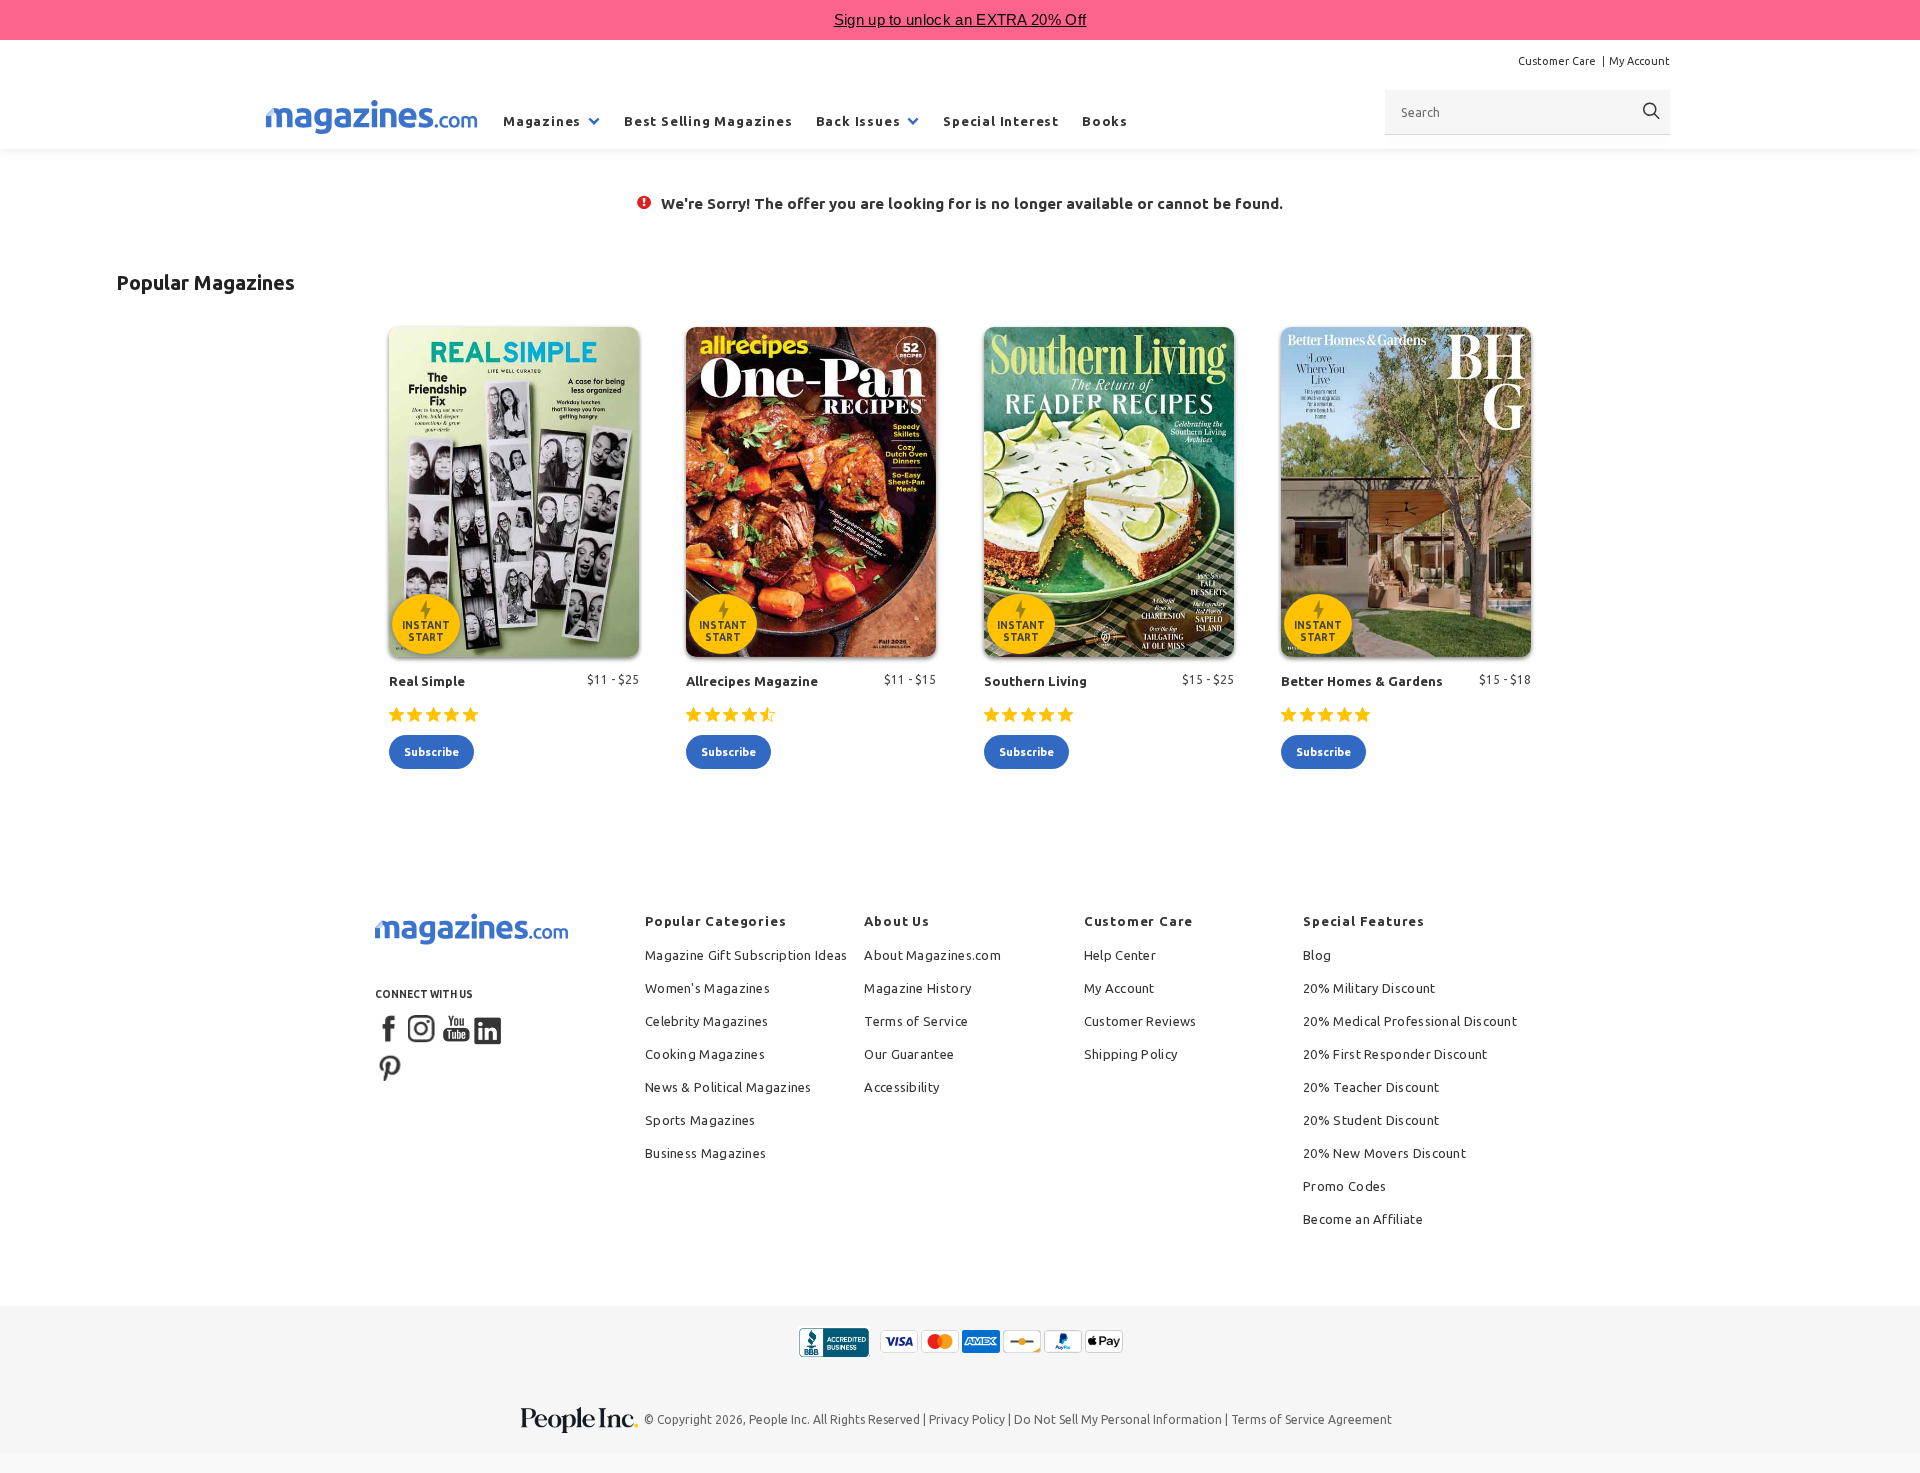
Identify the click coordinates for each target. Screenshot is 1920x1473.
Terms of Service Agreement (1311, 1419)
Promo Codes (1344, 1186)
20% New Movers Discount (1384, 1153)
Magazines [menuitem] (542, 121)
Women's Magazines (707, 988)
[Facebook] (390, 1030)
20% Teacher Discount (1371, 1087)
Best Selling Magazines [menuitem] (708, 121)
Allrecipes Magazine (752, 681)
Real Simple (427, 681)
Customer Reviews (1140, 1021)
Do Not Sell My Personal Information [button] (1118, 1419)
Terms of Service (916, 1021)
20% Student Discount (1371, 1120)
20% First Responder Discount (1395, 1054)
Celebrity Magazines (707, 1021)
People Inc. (779, 1419)
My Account (1639, 61)
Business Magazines (705, 1153)
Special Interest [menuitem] (1001, 121)
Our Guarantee (909, 1054)
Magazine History (917, 988)
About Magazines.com (932, 955)
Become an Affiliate (1363, 1219)
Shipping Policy (1131, 1054)
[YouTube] (456, 1030)
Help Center (1120, 955)
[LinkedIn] (489, 1030)
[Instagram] (423, 1030)
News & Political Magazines (728, 1087)
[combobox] (1527, 112)
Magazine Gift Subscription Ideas (746, 955)
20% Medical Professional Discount (1410, 1021)
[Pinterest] (390, 1066)
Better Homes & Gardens (1362, 681)
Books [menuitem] (1105, 121)
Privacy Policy (967, 1419)
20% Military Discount (1369, 988)
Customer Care (1557, 61)
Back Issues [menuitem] (858, 121)
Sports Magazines (700, 1120)
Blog (1317, 955)
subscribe (431, 752)
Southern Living (1035, 681)
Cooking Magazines (705, 1054)
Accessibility (901, 1087)
